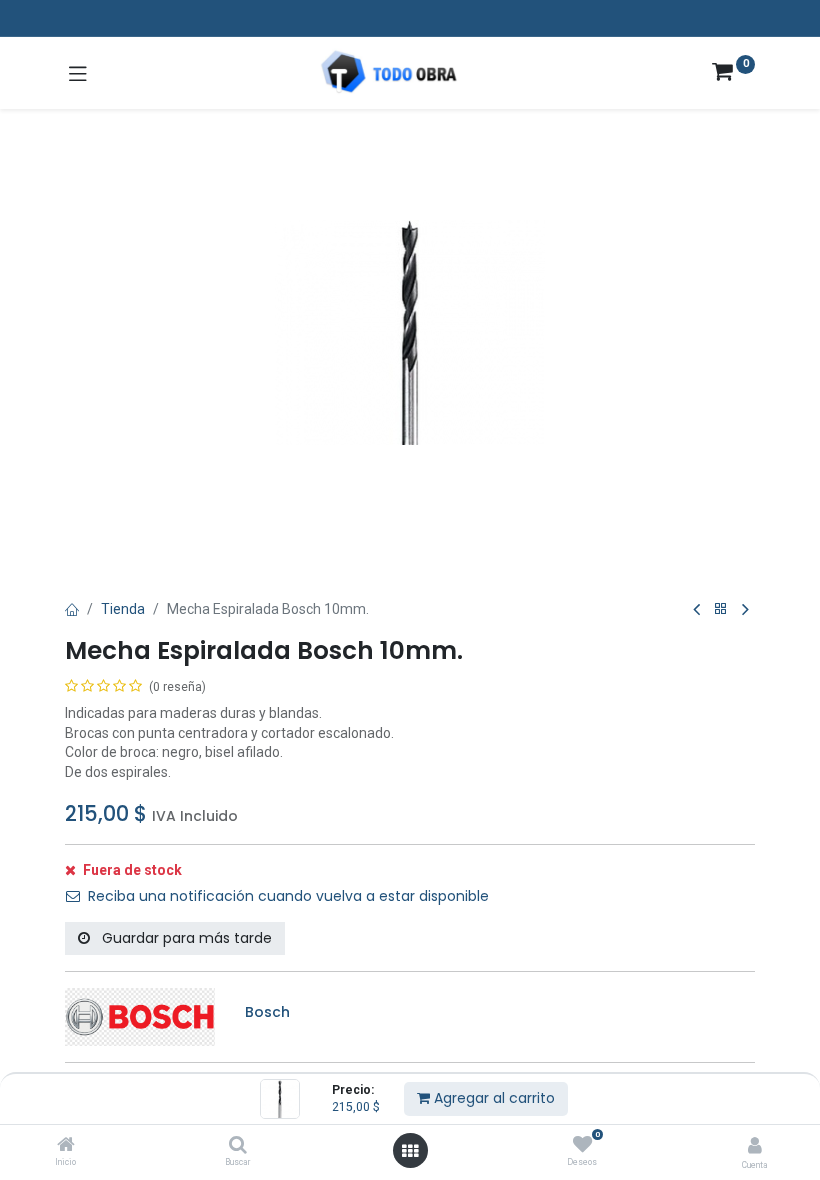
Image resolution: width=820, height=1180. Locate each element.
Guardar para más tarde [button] (185, 938)
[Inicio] (66, 1146)
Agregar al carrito (492, 1098)
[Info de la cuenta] (755, 1145)
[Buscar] (238, 1146)
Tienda (123, 609)
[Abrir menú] (410, 1151)
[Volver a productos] (721, 609)
